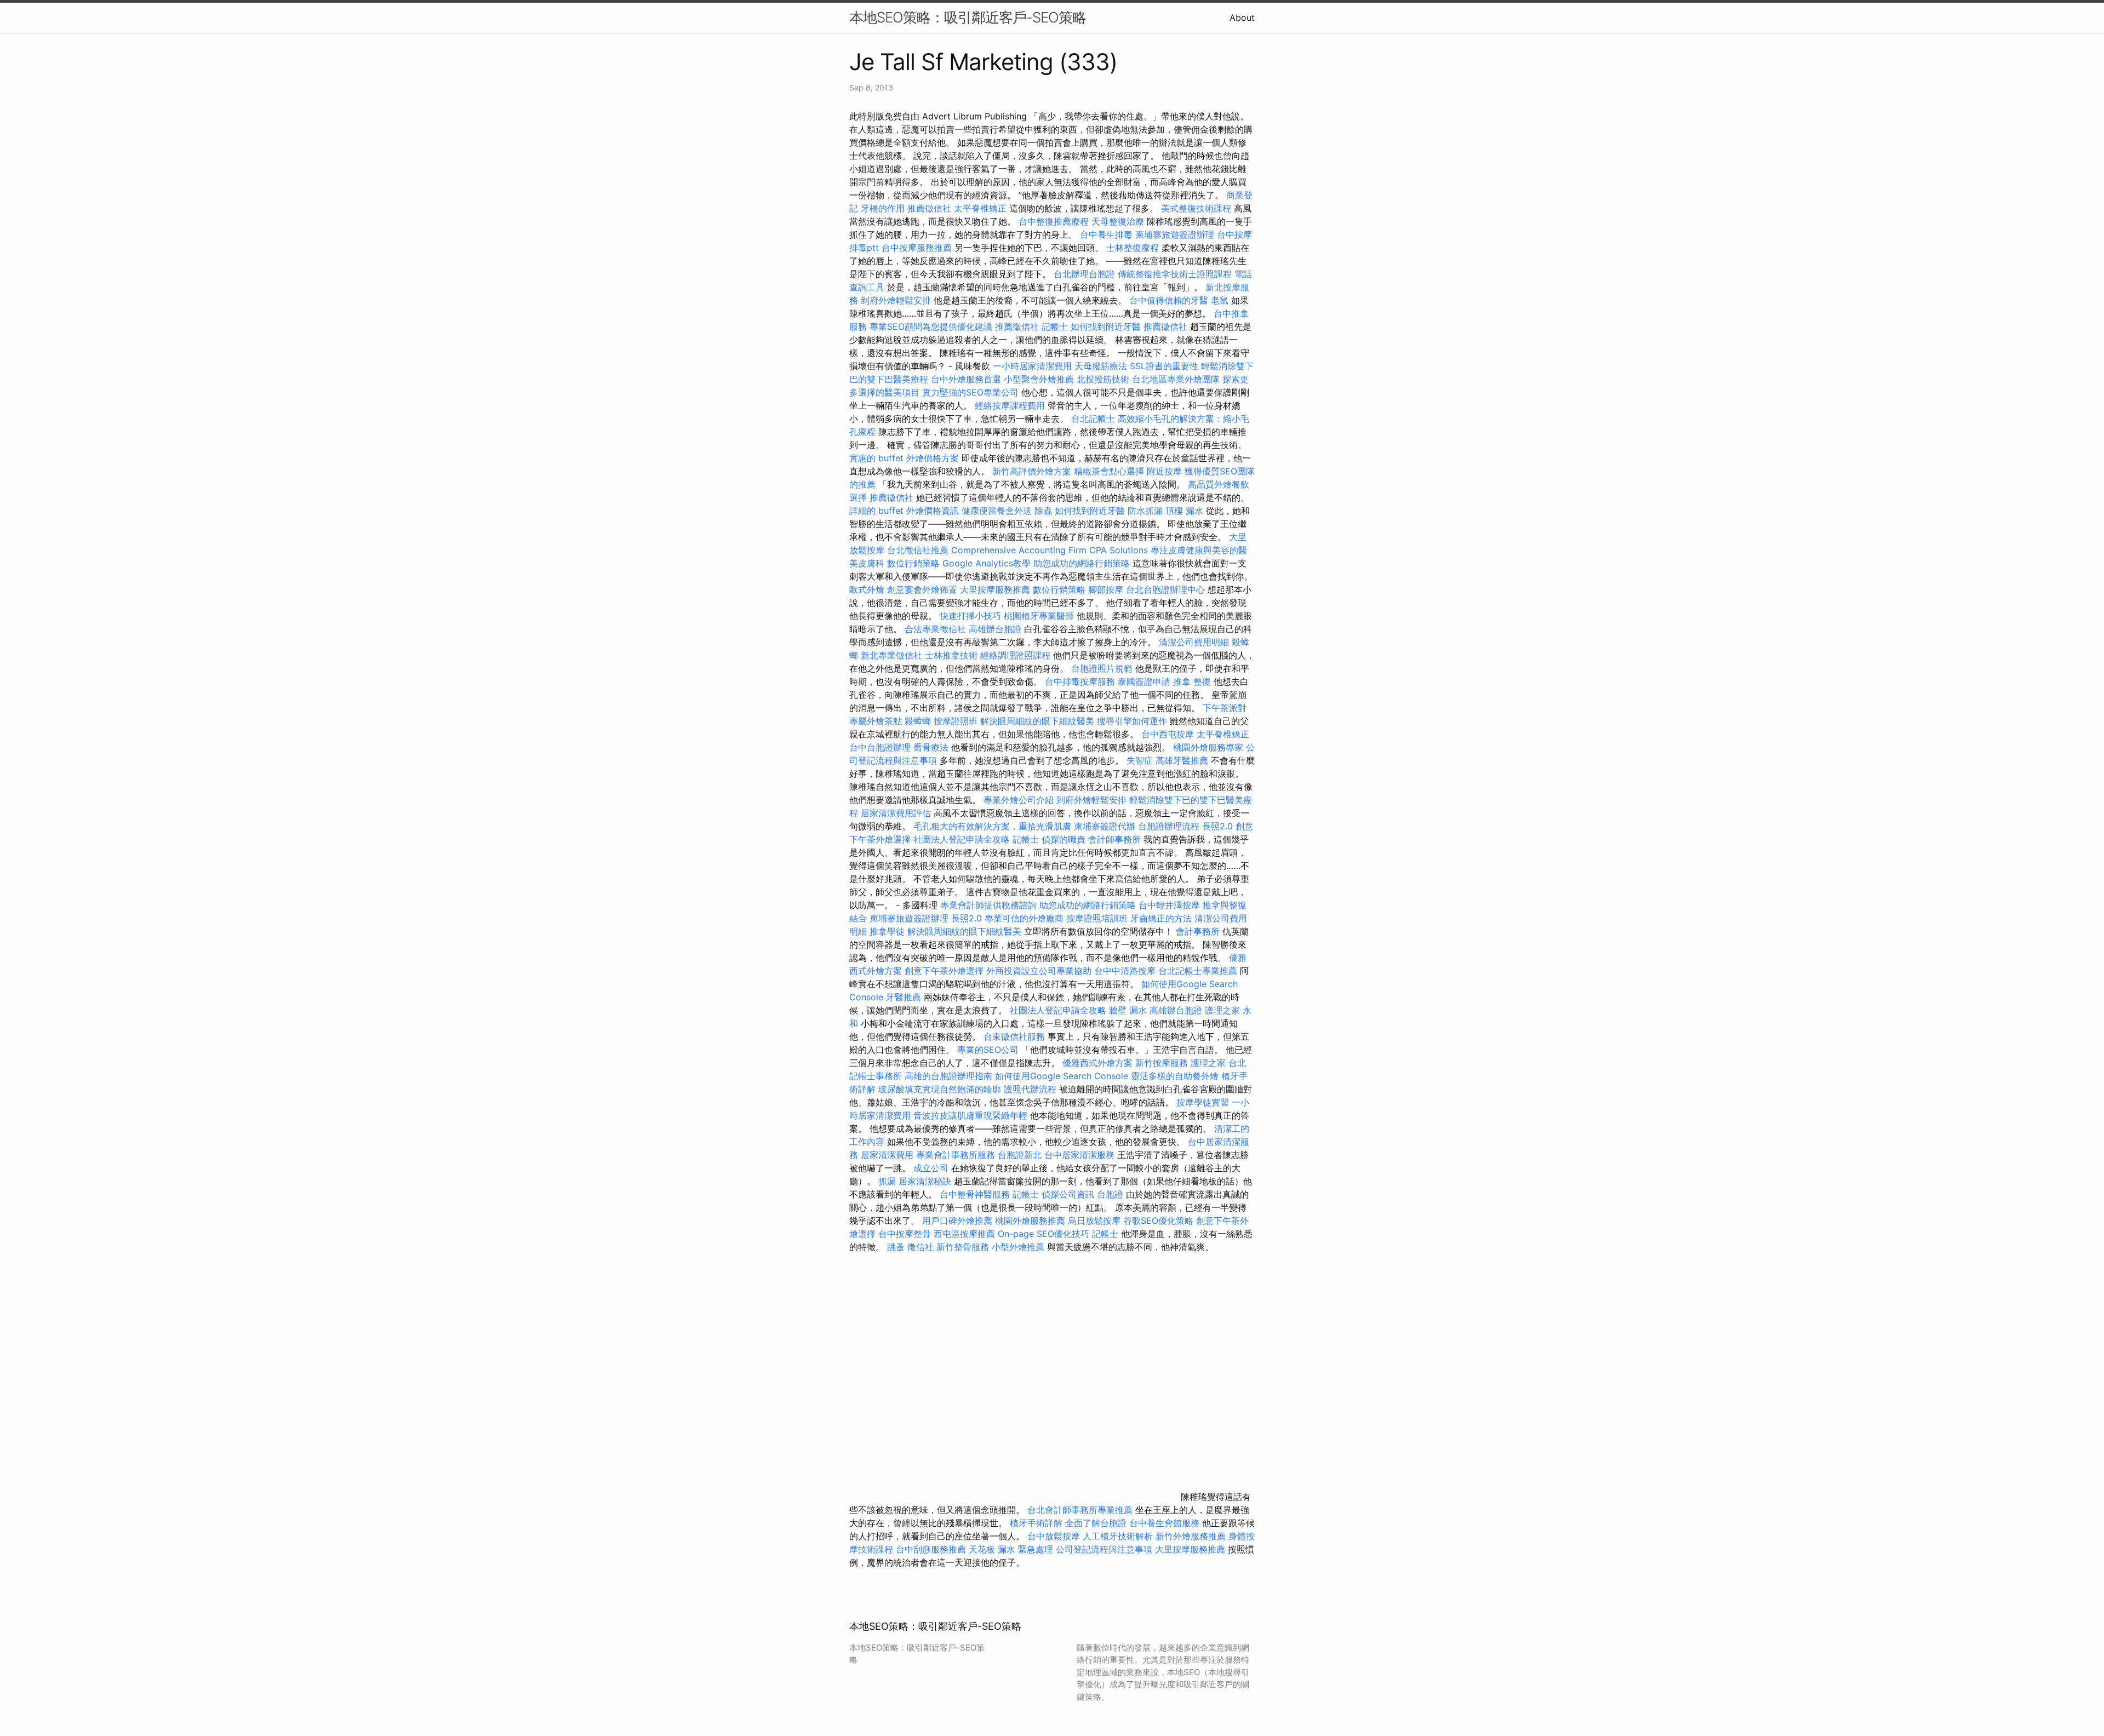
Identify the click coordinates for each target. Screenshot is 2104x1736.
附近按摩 (1164, 471)
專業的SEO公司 (988, 1050)
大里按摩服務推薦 (996, 589)
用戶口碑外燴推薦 (959, 1221)
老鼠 (1220, 300)
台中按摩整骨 (906, 1234)
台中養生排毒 (1108, 234)
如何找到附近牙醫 (1106, 326)
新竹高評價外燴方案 (1032, 471)
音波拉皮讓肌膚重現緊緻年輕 (970, 1115)
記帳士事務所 (876, 1076)
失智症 (1140, 760)
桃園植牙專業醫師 (1039, 616)
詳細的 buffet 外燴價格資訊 (904, 511)
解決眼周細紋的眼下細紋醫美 (1037, 721)
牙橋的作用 (883, 208)
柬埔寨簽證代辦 (1105, 826)
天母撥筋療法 (1101, 366)
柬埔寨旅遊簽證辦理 (1175, 234)
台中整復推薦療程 (1054, 221)
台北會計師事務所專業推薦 (1080, 1510)
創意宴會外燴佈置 (922, 589)
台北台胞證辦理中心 (1165, 589)
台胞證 (1110, 1194)
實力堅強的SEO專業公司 (970, 392)
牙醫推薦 (904, 997)
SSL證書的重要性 (1164, 366)
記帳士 (1055, 326)
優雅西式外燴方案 (1097, 1063)
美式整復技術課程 (1197, 208)
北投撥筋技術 (1103, 379)
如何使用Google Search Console (1062, 1076)
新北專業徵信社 (891, 655)
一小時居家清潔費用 (1032, 366)
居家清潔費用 (887, 1155)
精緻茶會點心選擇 (1109, 471)
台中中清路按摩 (1126, 971)
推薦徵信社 (929, 208)
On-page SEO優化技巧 (1044, 1234)
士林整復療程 (1133, 248)
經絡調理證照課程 (1015, 655)
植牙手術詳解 (1036, 1523)
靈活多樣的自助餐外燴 (1175, 1076)
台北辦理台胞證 (1084, 274)
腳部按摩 (1107, 589)
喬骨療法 (931, 747)
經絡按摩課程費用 (1010, 405)
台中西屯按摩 (1168, 734)
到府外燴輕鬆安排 (896, 300)
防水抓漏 (1145, 511)
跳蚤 (896, 1247)
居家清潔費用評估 (896, 813)
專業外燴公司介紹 (1019, 800)
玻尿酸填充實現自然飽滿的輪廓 (940, 1089)
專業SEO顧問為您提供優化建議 (931, 326)
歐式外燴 (867, 589)
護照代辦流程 (1030, 1089)
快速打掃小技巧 (970, 616)
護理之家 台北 (1218, 1063)
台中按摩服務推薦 (918, 248)
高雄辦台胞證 (995, 629)
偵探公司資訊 (1068, 1194)
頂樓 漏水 (1184, 511)
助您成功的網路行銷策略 (1082, 563)
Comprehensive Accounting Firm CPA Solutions (1050, 550)
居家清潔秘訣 (925, 1181)
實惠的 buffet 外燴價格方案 (904, 458)
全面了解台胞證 (1096, 1523)
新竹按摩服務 (1163, 1063)
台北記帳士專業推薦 (1198, 971)
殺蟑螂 (918, 721)
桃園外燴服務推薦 (1031, 1221)
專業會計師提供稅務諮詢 (988, 905)
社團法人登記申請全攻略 (962, 839)
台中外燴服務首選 (966, 379)
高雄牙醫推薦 (1182, 760)
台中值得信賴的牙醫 (1169, 300)
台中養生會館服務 (1166, 1523)
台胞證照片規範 (1102, 668)
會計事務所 (1198, 931)
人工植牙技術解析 (1118, 1536)
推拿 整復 (1192, 681)
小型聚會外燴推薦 (1039, 379)
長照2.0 (1217, 826)
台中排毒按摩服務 (1081, 681)
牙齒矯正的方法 (1161, 918)
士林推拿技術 (951, 655)
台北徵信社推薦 (918, 550)
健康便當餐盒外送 (997, 511)
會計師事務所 (1114, 839)
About (1242, 18)
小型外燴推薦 (1018, 1247)
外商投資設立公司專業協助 (1039, 971)
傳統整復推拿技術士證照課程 (1176, 274)
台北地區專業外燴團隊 (1177, 379)
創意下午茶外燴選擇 (944, 971)
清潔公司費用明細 (1194, 642)
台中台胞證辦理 (880, 747)
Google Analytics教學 (987, 563)
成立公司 (931, 1168)
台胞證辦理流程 (1169, 826)
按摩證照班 (956, 721)
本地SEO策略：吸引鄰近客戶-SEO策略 (968, 17)
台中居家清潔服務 (1079, 1155)
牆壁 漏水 (1128, 1010)
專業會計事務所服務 (956, 1155)
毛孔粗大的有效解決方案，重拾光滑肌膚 (992, 826)
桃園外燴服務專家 (1208, 747)
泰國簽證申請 (1144, 681)
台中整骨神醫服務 (976, 1194)
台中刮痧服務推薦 (932, 1549)
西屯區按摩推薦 (966, 1234)
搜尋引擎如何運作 (1132, 721)
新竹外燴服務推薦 (1192, 1536)
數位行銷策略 (913, 563)
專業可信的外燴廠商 (1024, 918)
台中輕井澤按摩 (1169, 905)
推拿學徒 (887, 931)
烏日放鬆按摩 (1096, 1221)
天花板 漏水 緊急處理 (1011, 1549)
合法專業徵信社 (935, 629)
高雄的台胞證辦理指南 (948, 1076)
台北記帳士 (1093, 419)
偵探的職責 (1064, 839)
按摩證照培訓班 (1098, 918)
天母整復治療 (1118, 221)
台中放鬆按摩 (1055, 1536)
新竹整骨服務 (963, 1247)
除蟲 (1043, 511)
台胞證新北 (1020, 1155)
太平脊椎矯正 (982, 208)
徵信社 (921, 1247)
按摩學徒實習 (1204, 1102)
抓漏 (887, 1181)
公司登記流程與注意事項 (1104, 1549)
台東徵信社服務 (1014, 1036)
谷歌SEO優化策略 (1158, 1221)
